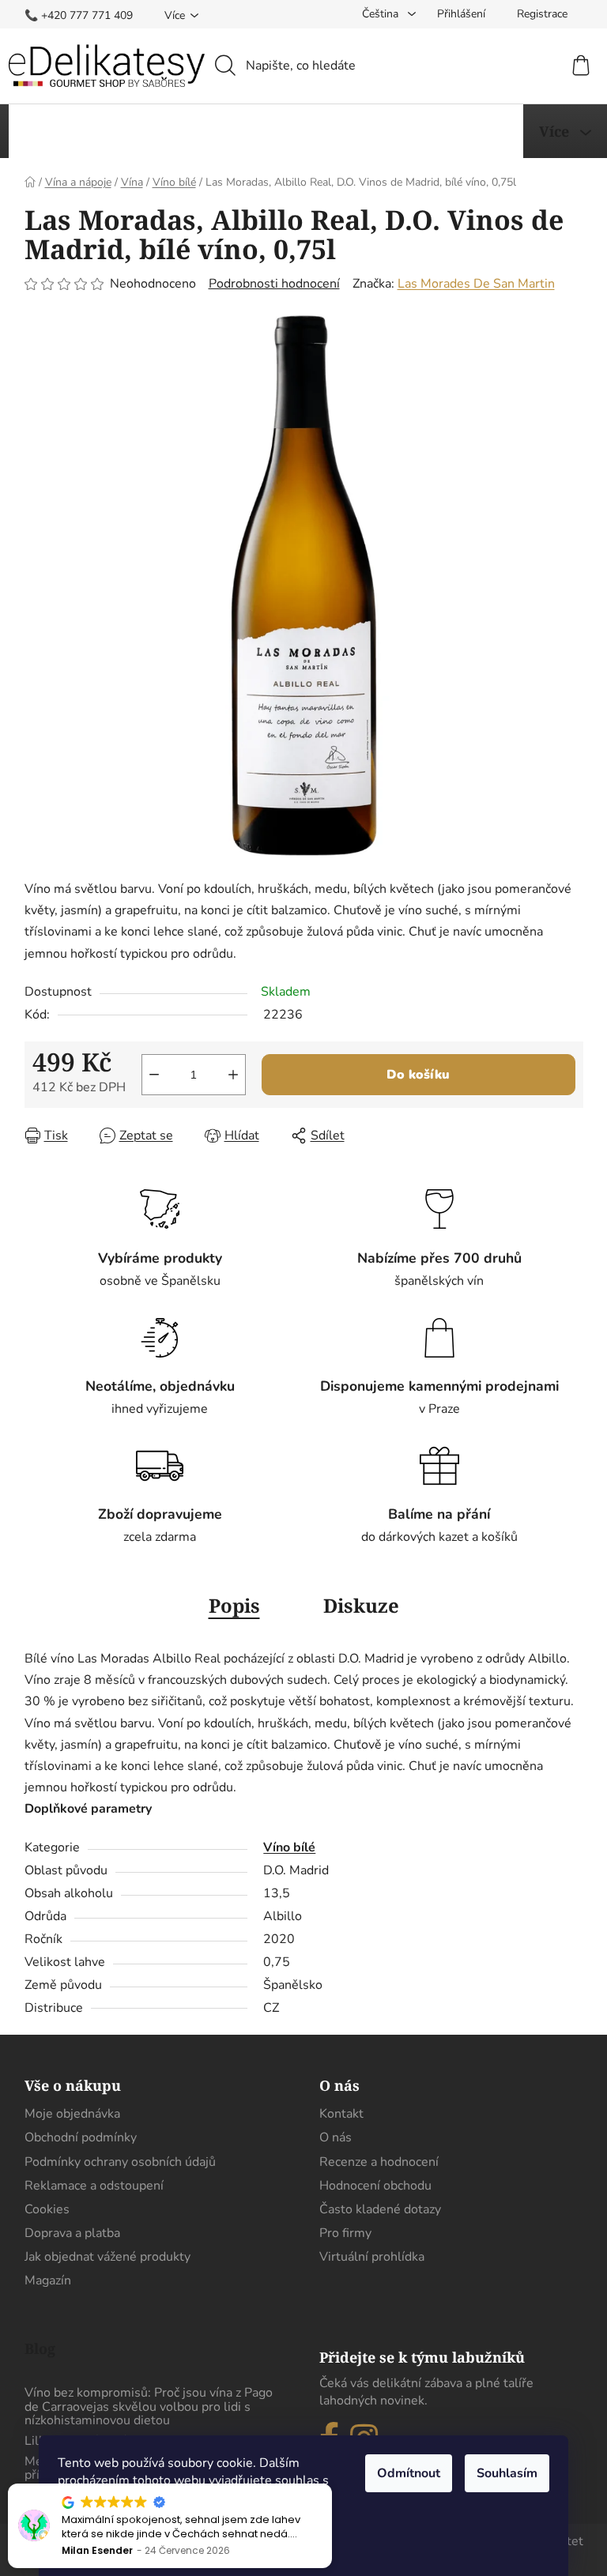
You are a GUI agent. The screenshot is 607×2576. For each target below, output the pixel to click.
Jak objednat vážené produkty (107, 2257)
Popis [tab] (234, 1605)
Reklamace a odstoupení (94, 2186)
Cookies (47, 2209)
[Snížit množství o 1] (154, 1075)
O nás (336, 2137)
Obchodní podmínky (81, 2137)
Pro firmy (345, 2233)
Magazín (48, 2280)
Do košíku (418, 1075)
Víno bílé (289, 1847)
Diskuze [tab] (361, 1605)
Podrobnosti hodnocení (274, 284)
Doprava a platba (72, 2233)
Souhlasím (507, 2473)
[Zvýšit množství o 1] (233, 1075)
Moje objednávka (72, 2114)
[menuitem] (71, 131)
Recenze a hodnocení (379, 2162)
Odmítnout (409, 2473)
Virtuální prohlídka (372, 2257)
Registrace (542, 14)
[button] (331, 2484)
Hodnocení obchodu (375, 2186)
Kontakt (341, 2114)
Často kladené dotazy (380, 2209)
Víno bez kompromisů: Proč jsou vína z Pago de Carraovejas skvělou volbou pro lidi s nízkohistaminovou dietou (149, 2407)
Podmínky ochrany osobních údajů (120, 2162)
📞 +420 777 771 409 (79, 15)
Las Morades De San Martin (476, 284)
